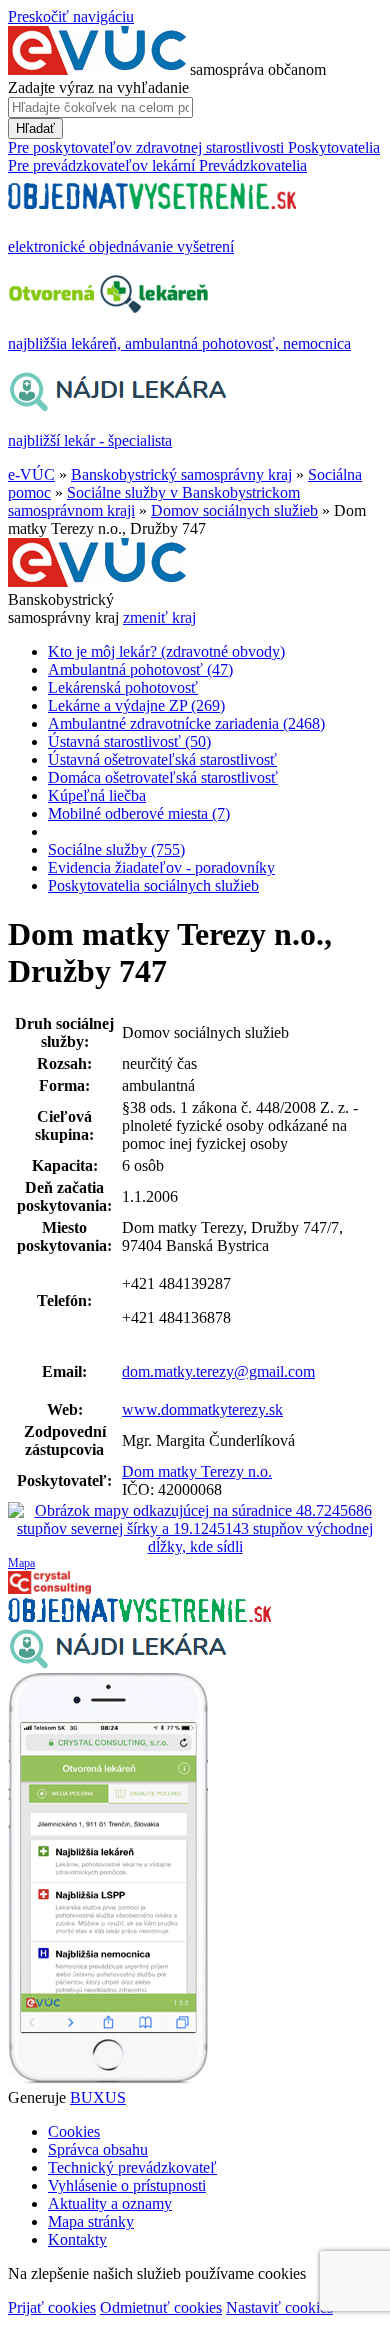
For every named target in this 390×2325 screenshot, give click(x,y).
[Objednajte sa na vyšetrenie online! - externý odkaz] (139, 1616)
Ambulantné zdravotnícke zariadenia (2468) (186, 723)
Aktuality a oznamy (110, 2203)
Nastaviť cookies (279, 2307)
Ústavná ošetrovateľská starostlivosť (162, 759)
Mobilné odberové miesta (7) (139, 813)
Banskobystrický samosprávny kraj (181, 474)
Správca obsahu (98, 2149)
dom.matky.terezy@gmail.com (218, 1371)
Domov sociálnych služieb (234, 510)
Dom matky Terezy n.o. (197, 1471)
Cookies (74, 2131)
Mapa (21, 1563)
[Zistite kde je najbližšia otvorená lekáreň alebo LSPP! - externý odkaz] (108, 2079)
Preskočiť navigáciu (71, 16)
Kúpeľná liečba (97, 795)
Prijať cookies (52, 2307)
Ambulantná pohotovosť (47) (140, 669)
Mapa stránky (91, 2221)
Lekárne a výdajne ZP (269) (136, 705)
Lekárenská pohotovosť (123, 687)
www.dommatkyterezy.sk (202, 1409)
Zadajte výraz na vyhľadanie (98, 87)
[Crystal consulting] (49, 1588)
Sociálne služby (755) (116, 849)
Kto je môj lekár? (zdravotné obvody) (166, 651)
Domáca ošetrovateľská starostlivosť (163, 777)
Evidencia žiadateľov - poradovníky (161, 867)
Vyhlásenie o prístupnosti (127, 2185)
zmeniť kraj (159, 617)
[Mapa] (195, 1529)
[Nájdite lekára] (117, 1663)
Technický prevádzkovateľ (132, 2167)
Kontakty (77, 2239)
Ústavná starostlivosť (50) (129, 741)
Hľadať (35, 128)
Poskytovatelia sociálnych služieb (153, 885)
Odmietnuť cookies (161, 2307)
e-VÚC (31, 474)
